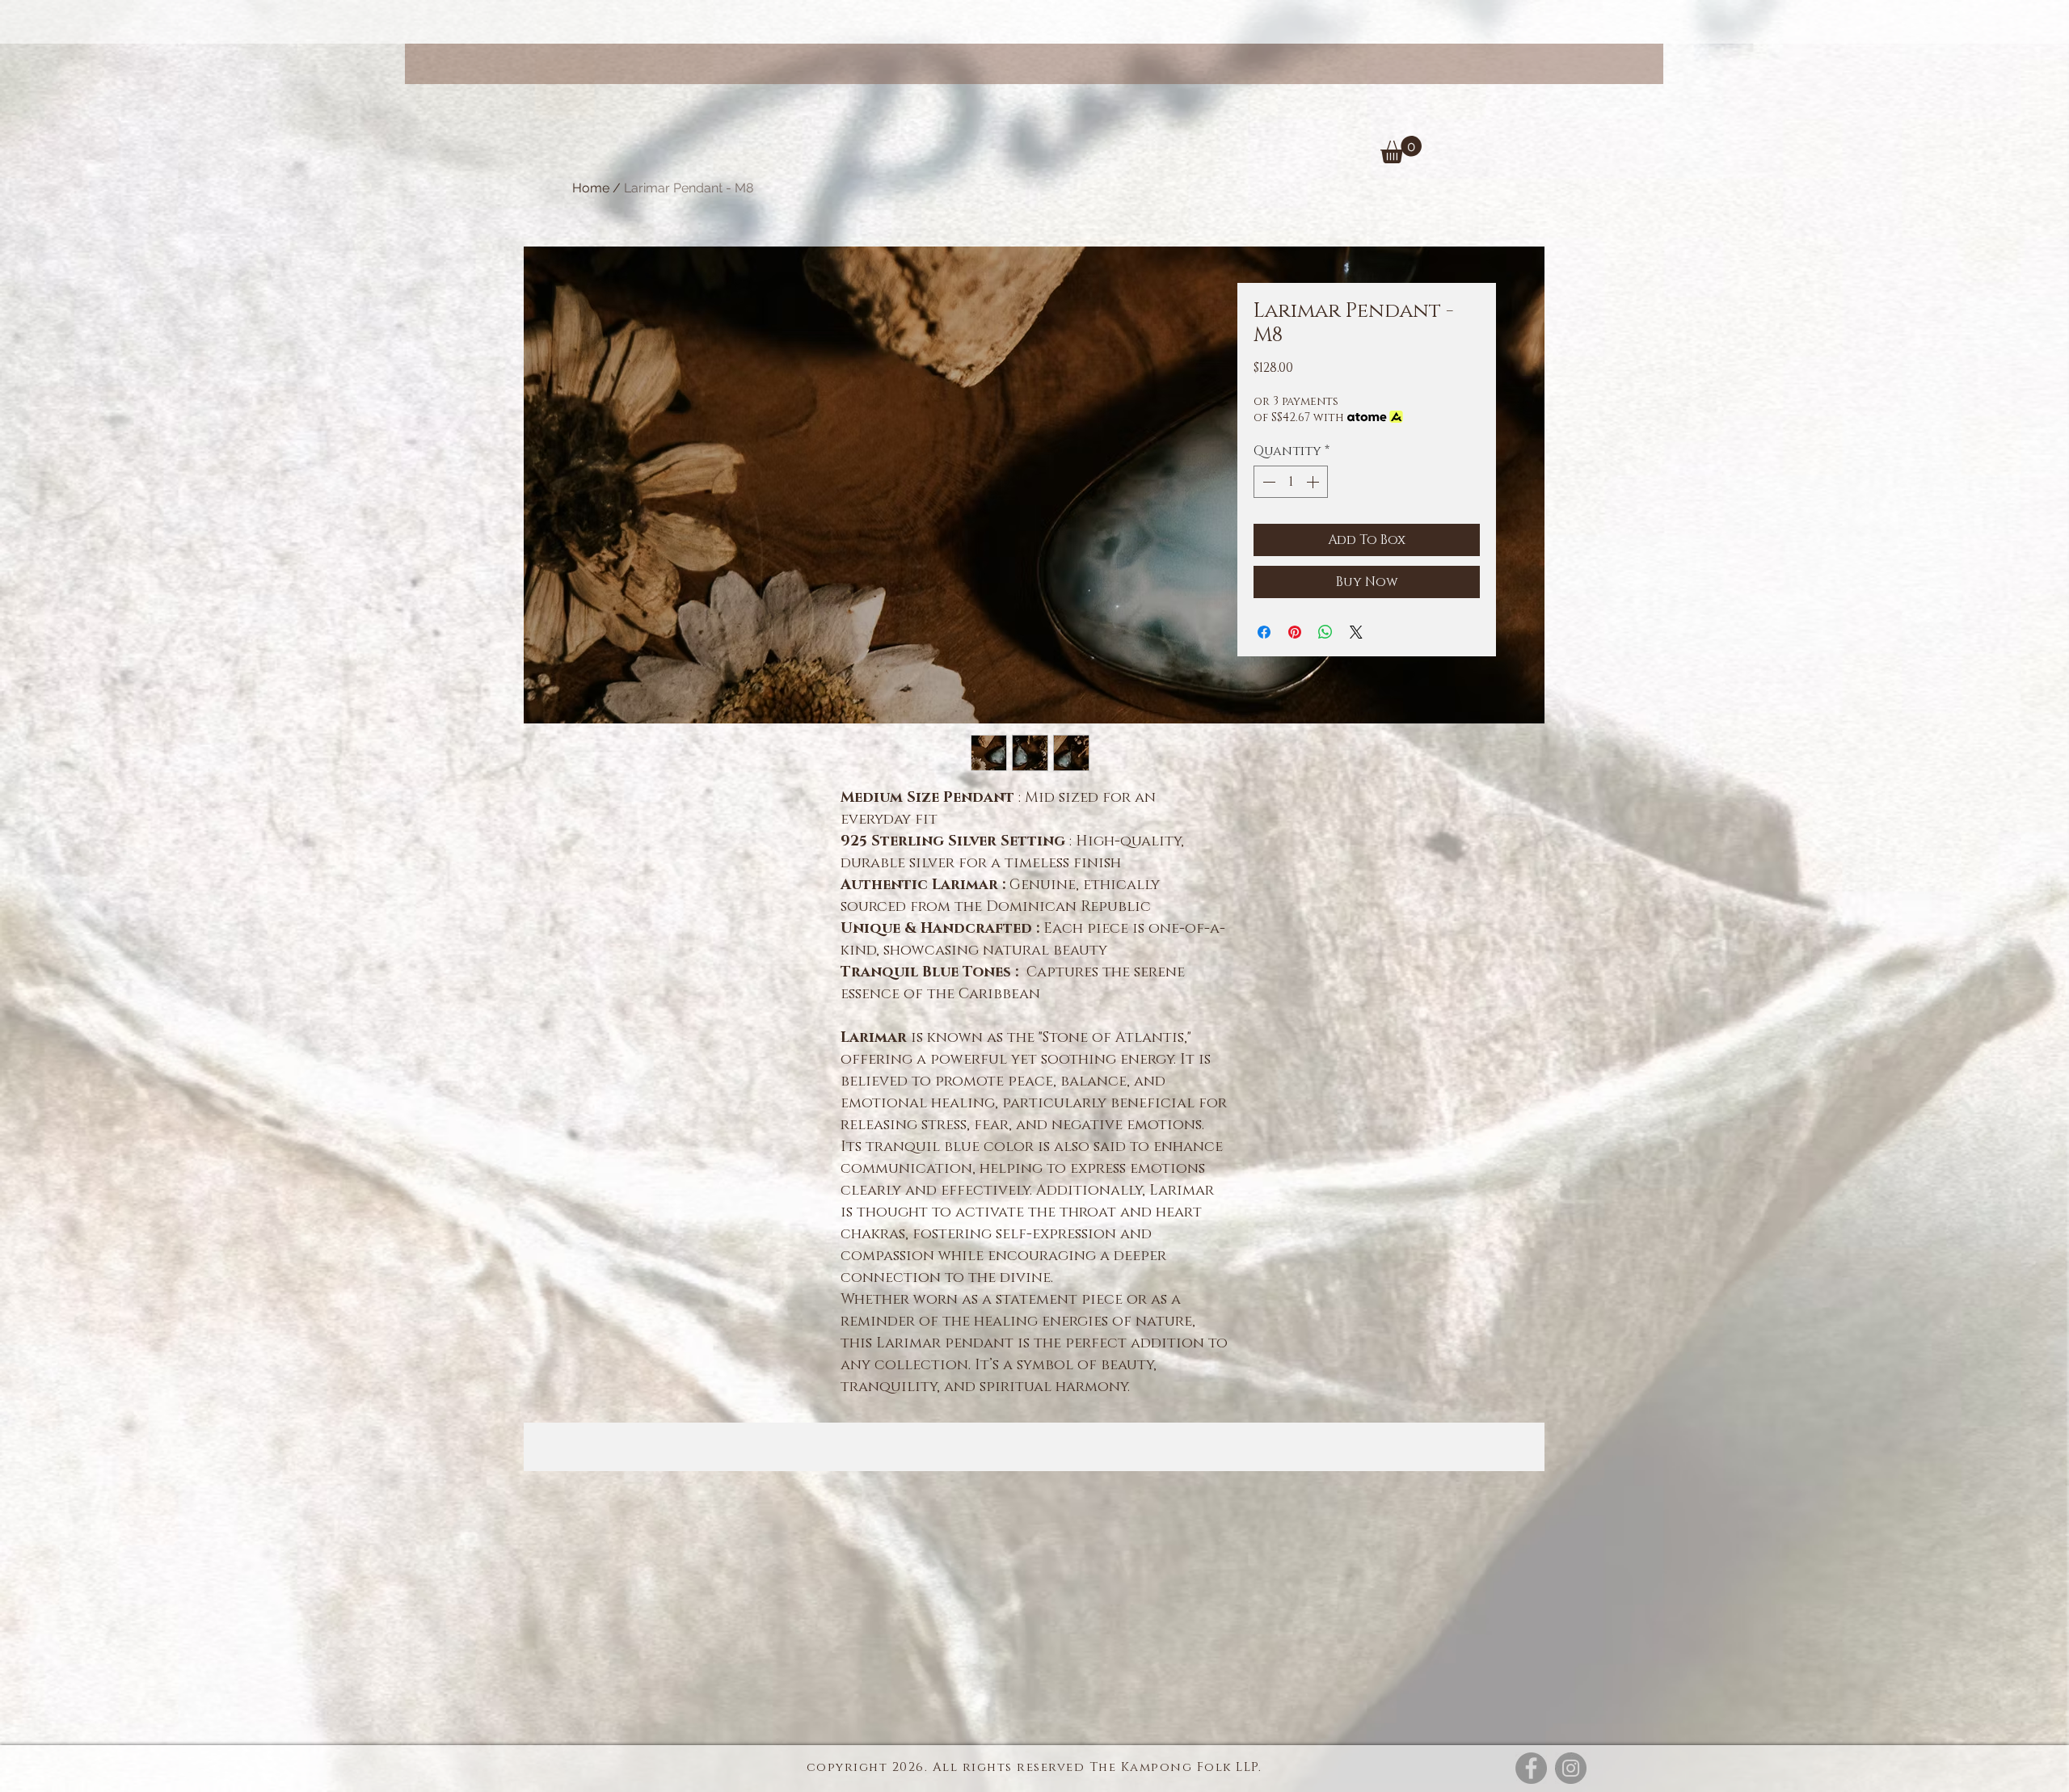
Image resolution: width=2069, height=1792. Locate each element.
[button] (1401, 150)
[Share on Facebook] (1264, 632)
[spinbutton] (1291, 482)
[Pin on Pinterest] (1295, 632)
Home (591, 188)
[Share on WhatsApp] (1325, 632)
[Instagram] (1571, 1768)
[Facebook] (1531, 1768)
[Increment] (1314, 482)
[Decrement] (1267, 482)
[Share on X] (1356, 632)
